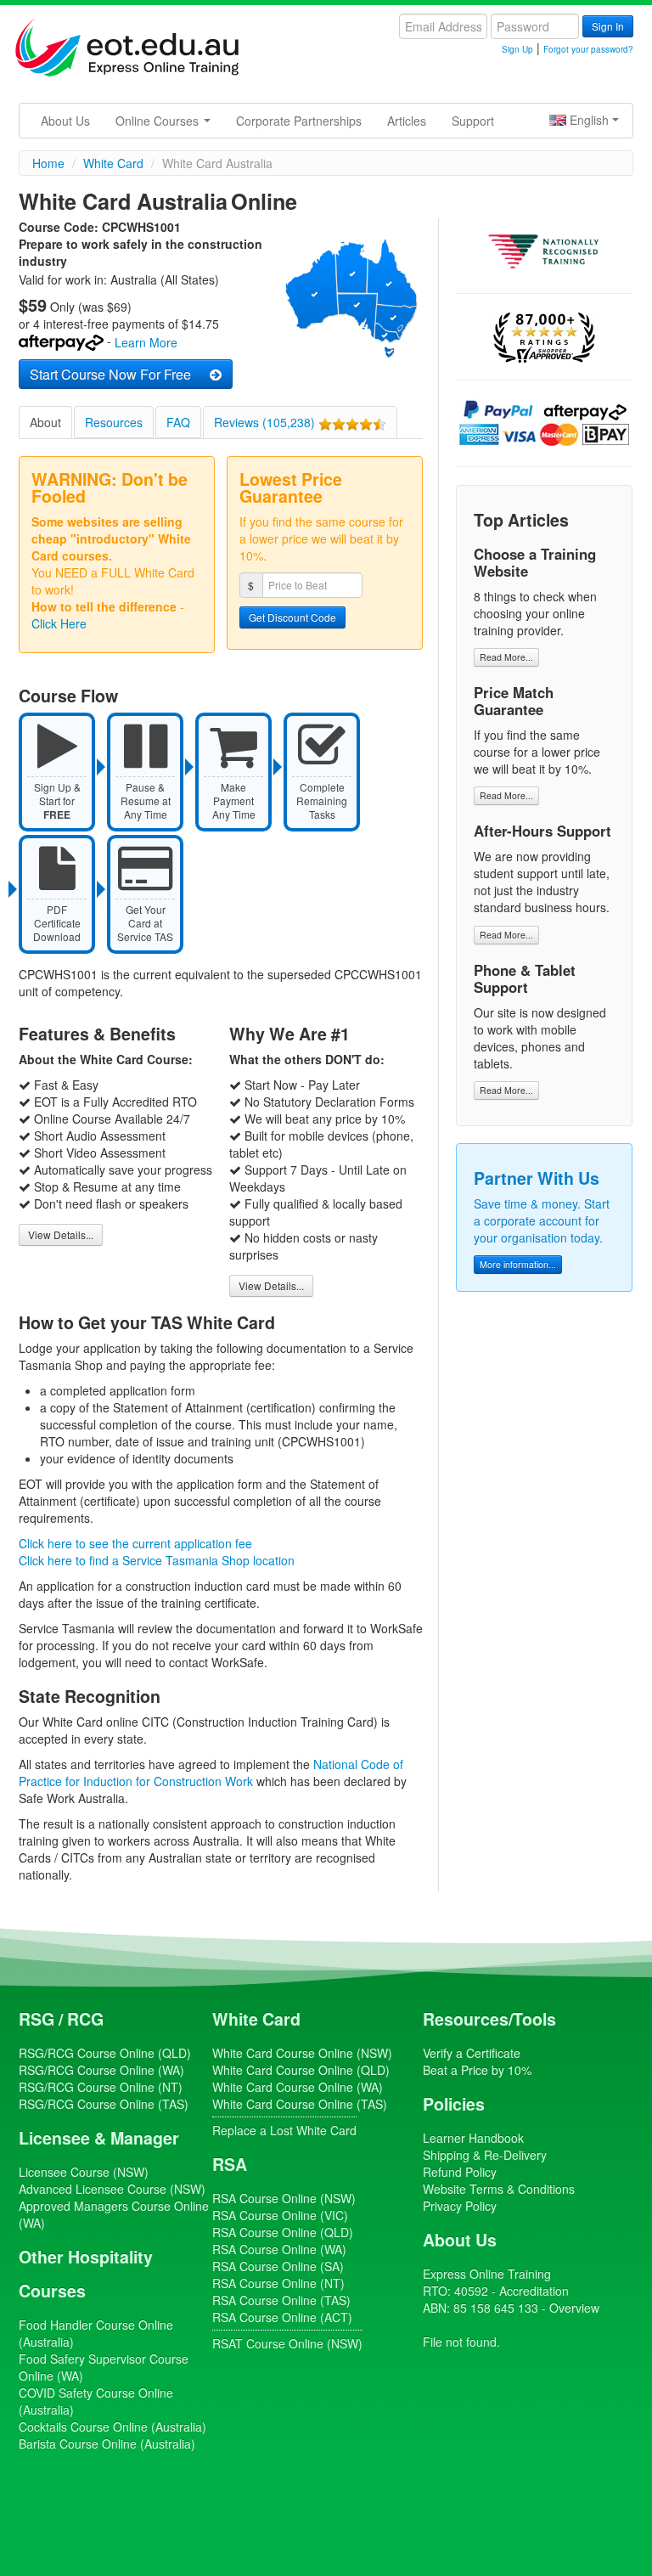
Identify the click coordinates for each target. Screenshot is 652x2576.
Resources (114, 422)
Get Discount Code (292, 617)
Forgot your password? (588, 49)
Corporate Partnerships (299, 121)
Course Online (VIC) (280, 2215)
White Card (256, 2019)
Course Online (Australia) (112, 2427)
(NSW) (84, 2172)
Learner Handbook (473, 2138)
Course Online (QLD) (105, 2053)
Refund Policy (460, 2172)
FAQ (178, 422)
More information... (518, 1264)
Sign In (608, 26)
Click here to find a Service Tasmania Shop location (157, 1560)
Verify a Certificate (472, 2053)
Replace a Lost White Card (284, 2130)
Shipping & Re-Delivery (485, 2155)
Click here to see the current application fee (135, 1543)
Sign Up (517, 49)
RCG (85, 2019)
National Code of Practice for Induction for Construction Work (211, 1773)
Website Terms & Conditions (499, 2189)
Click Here (59, 623)
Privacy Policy (460, 2206)
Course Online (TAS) (104, 2104)
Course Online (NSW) (302, 2053)
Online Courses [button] (159, 121)
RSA (230, 2164)
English (589, 120)
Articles (407, 121)
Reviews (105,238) (266, 422)
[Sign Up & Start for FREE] (63, 721)
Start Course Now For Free (117, 374)
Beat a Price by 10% (477, 2070)
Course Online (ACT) (282, 2317)
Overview (574, 2308)
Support (473, 121)
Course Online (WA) (101, 2070)
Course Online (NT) (101, 2087)
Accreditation (534, 2291)
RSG (37, 2019)
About (45, 422)
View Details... (61, 1234)
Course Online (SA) (278, 2266)
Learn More (146, 343)
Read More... (506, 657)
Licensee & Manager (99, 2138)
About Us (65, 121)
